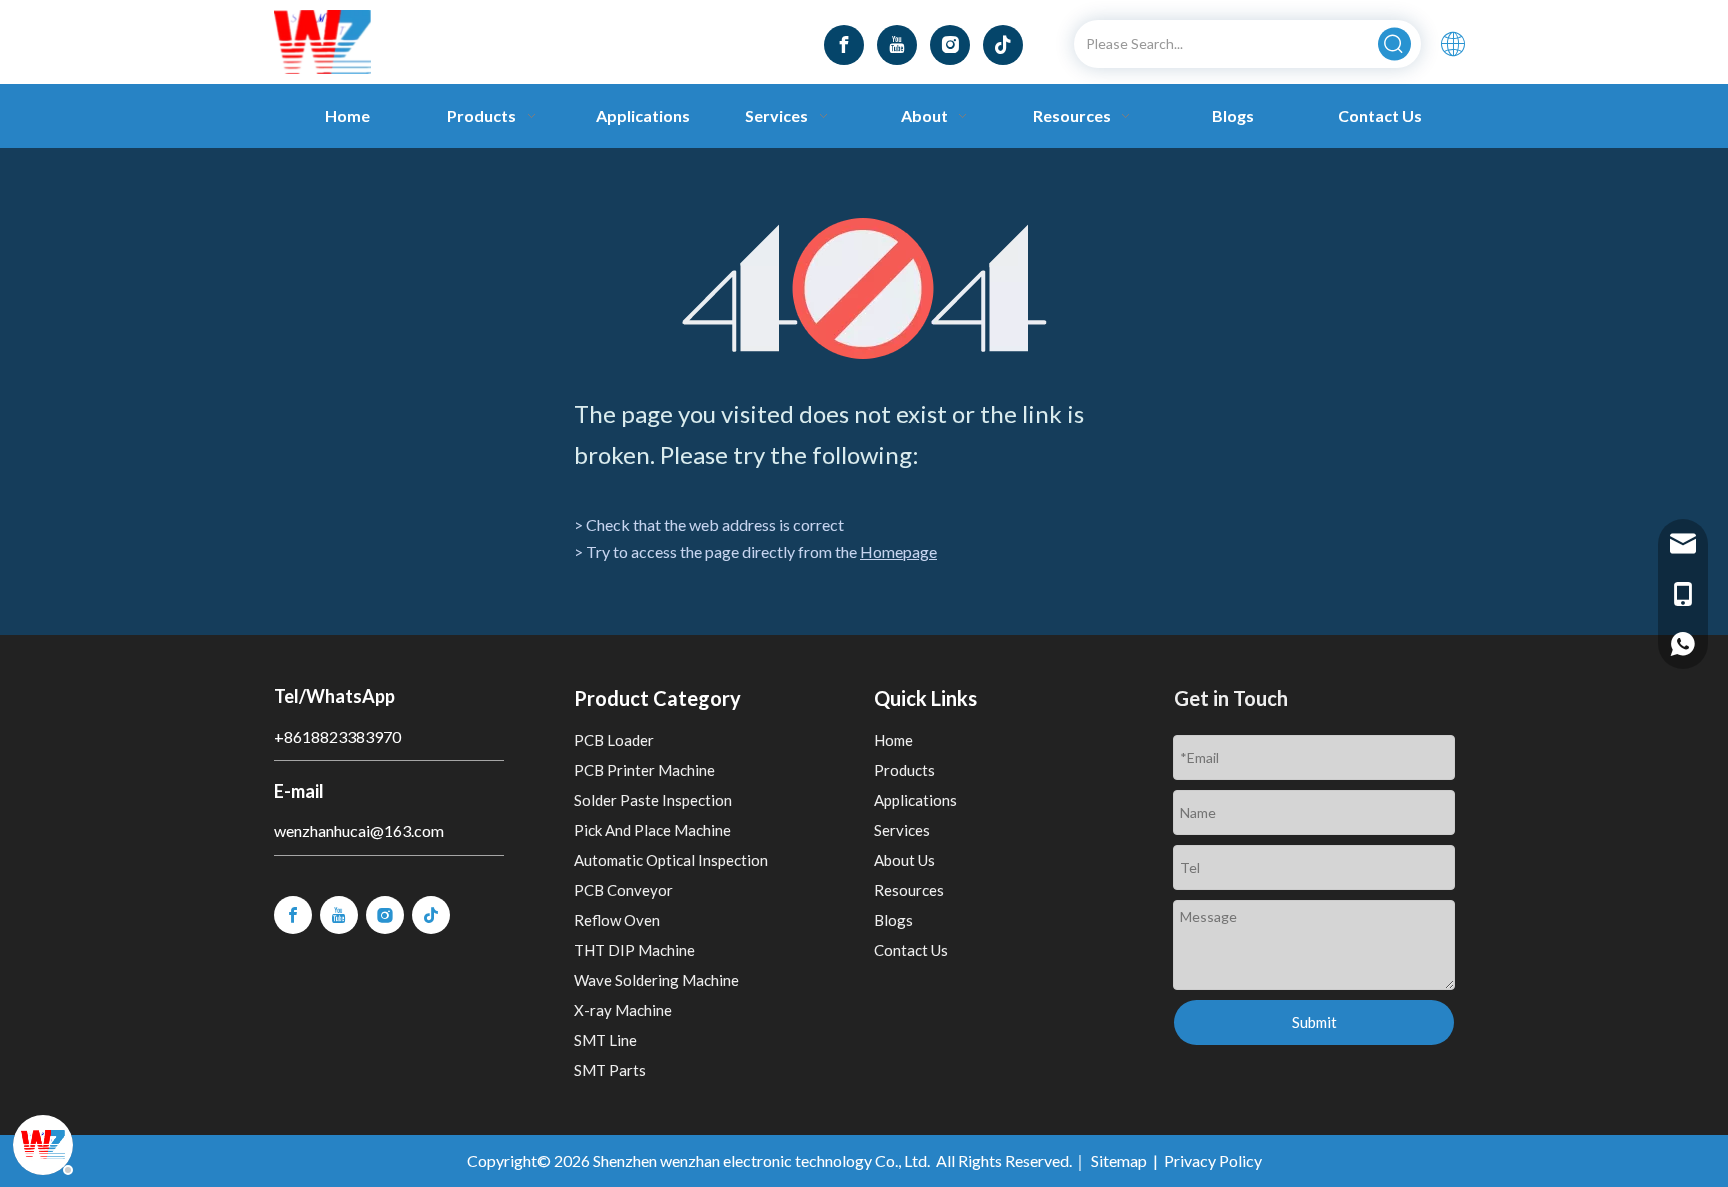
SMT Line (605, 1040)
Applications (915, 800)
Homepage (898, 551)
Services (902, 830)
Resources (909, 890)
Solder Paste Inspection (653, 800)
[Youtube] (897, 45)
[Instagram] (950, 45)
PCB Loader (614, 740)
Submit (1314, 1022)
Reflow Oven (617, 920)
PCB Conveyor (623, 890)
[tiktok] (1003, 45)
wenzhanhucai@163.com (359, 830)
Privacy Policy (1213, 1160)
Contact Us (911, 950)
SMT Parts (610, 1070)
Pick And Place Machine (652, 830)
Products (904, 770)
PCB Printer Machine (644, 770)
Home (893, 740)
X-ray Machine (623, 1010)
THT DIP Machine (634, 950)
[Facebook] (844, 45)
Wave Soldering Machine (656, 980)
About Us (904, 860)
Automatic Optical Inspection (671, 860)
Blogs (893, 920)
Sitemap (1119, 1160)
